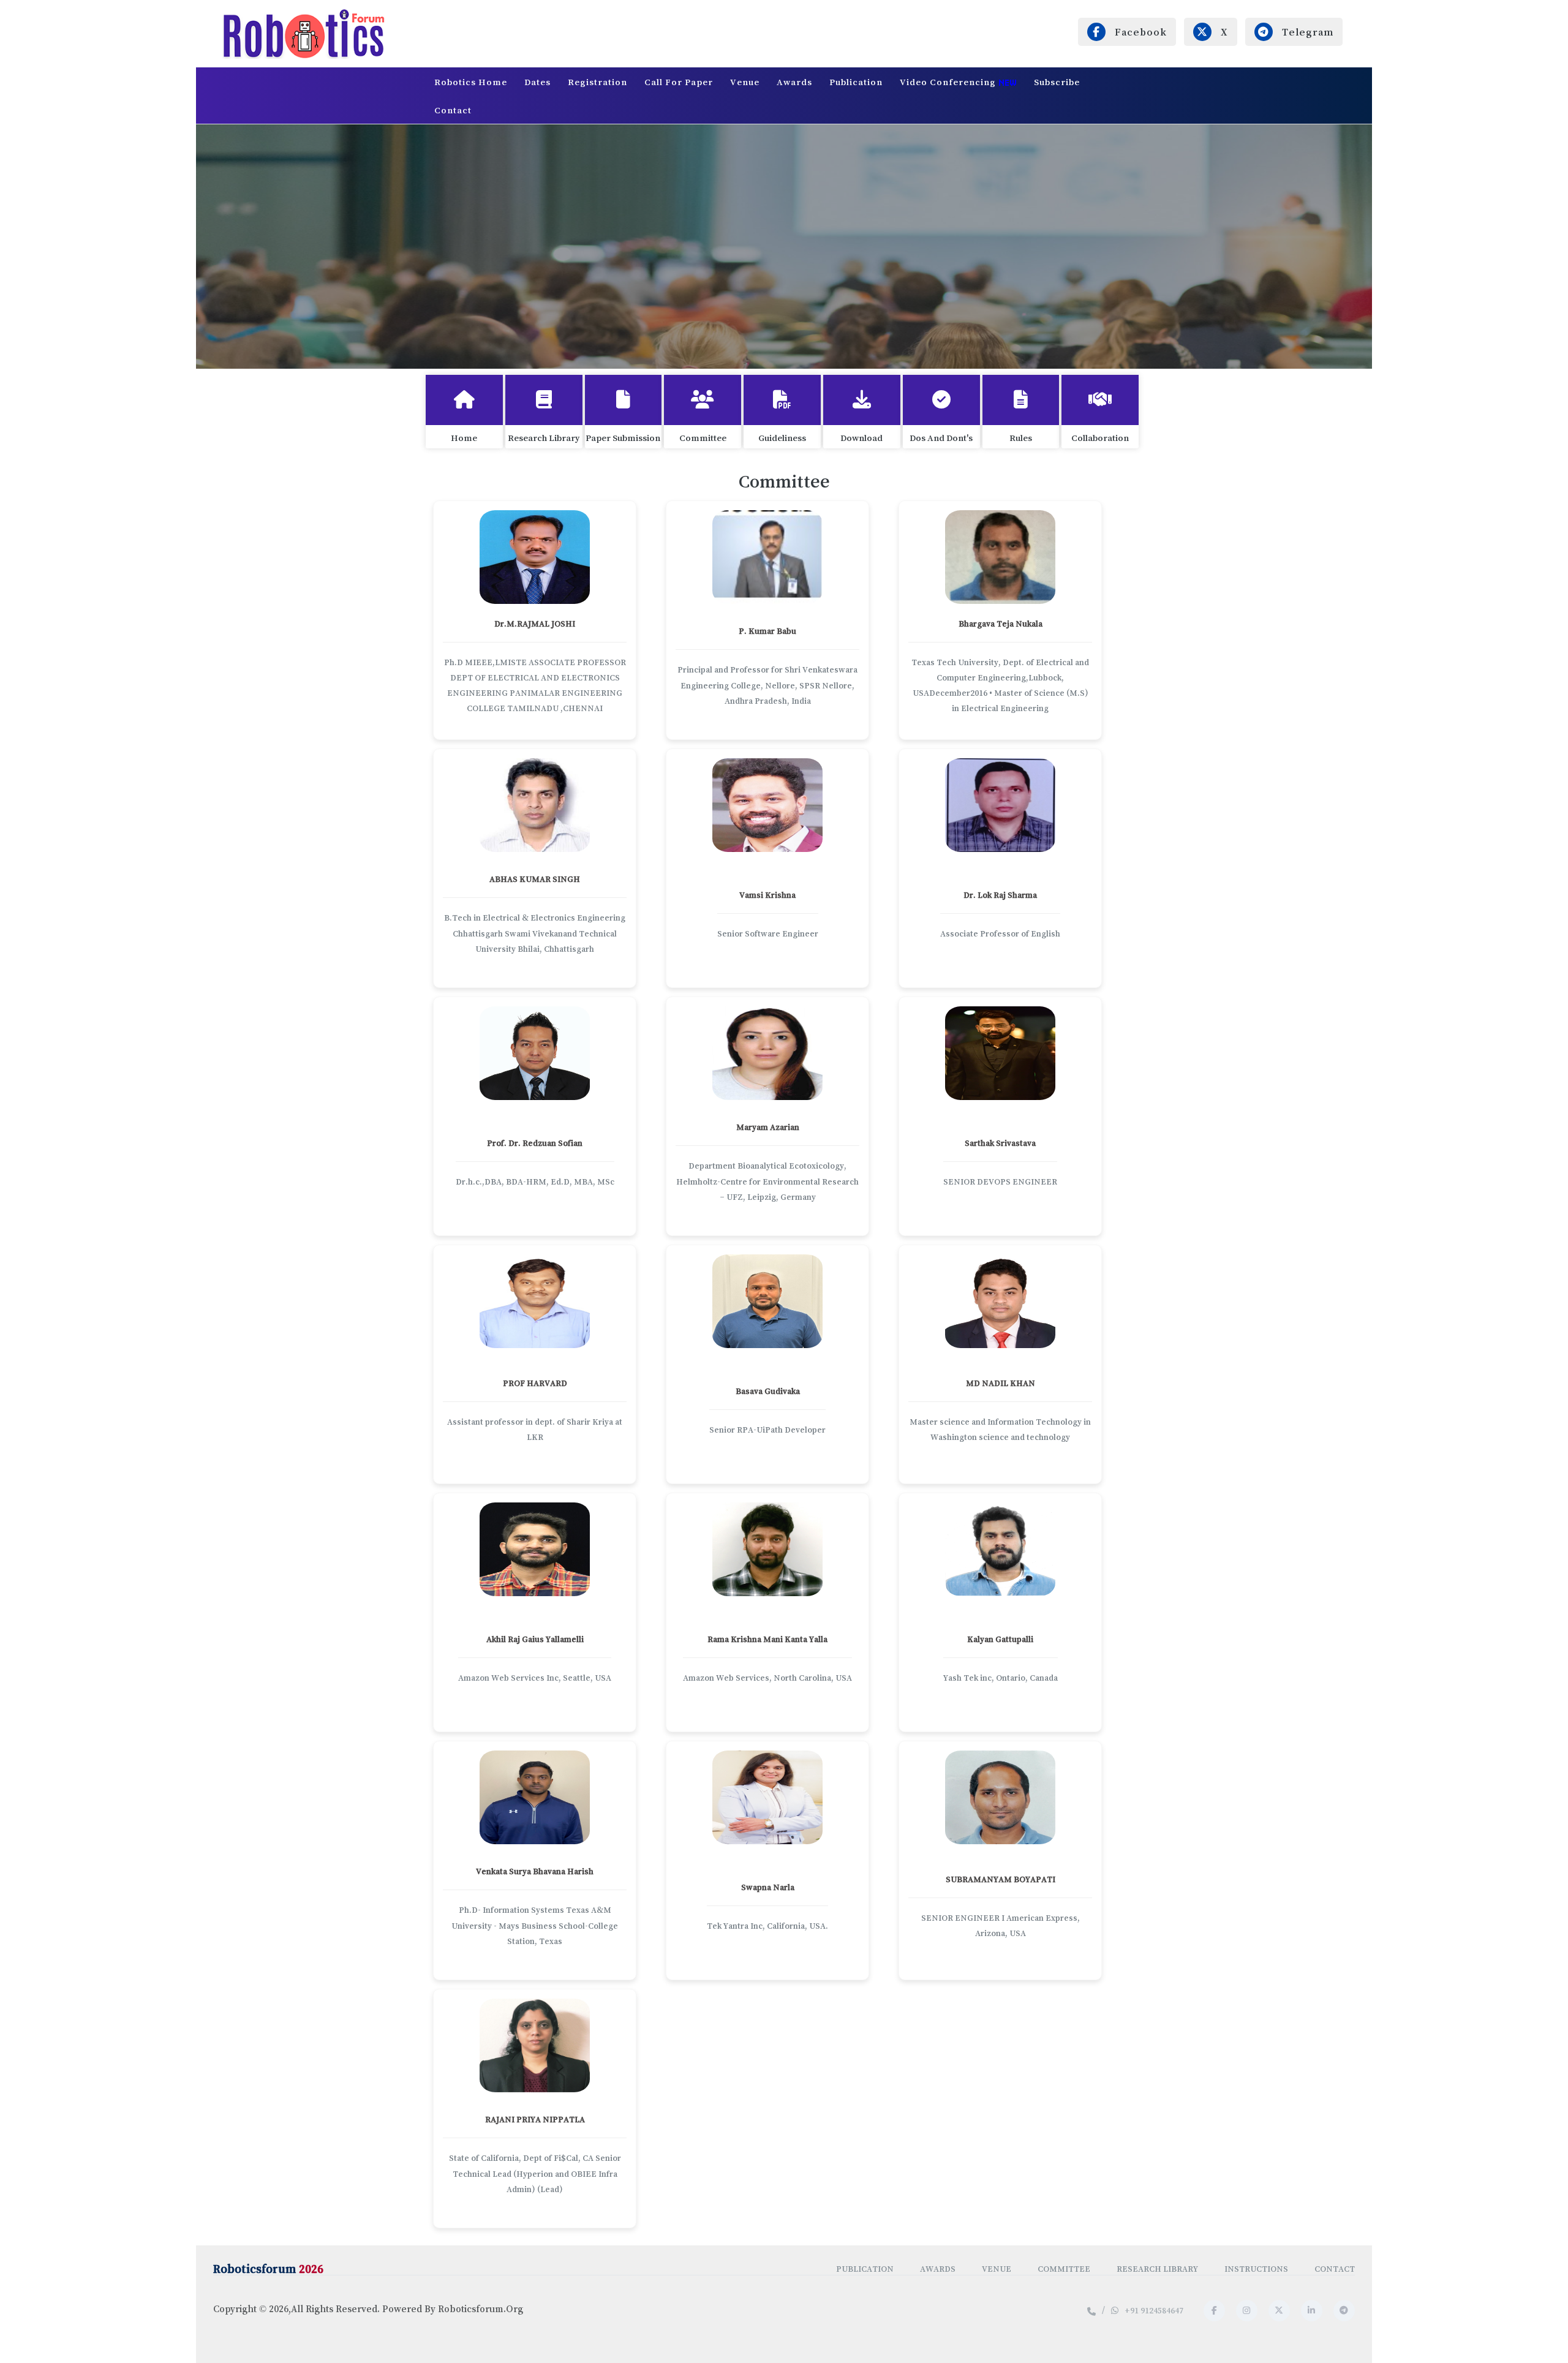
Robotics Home (471, 82)
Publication (856, 82)
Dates (537, 82)
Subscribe (1057, 82)
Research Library (1157, 2269)
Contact (453, 110)
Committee (1064, 2269)
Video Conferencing (949, 82)
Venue (745, 82)
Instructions (1256, 2269)
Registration (597, 82)
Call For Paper (679, 82)
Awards (794, 82)
